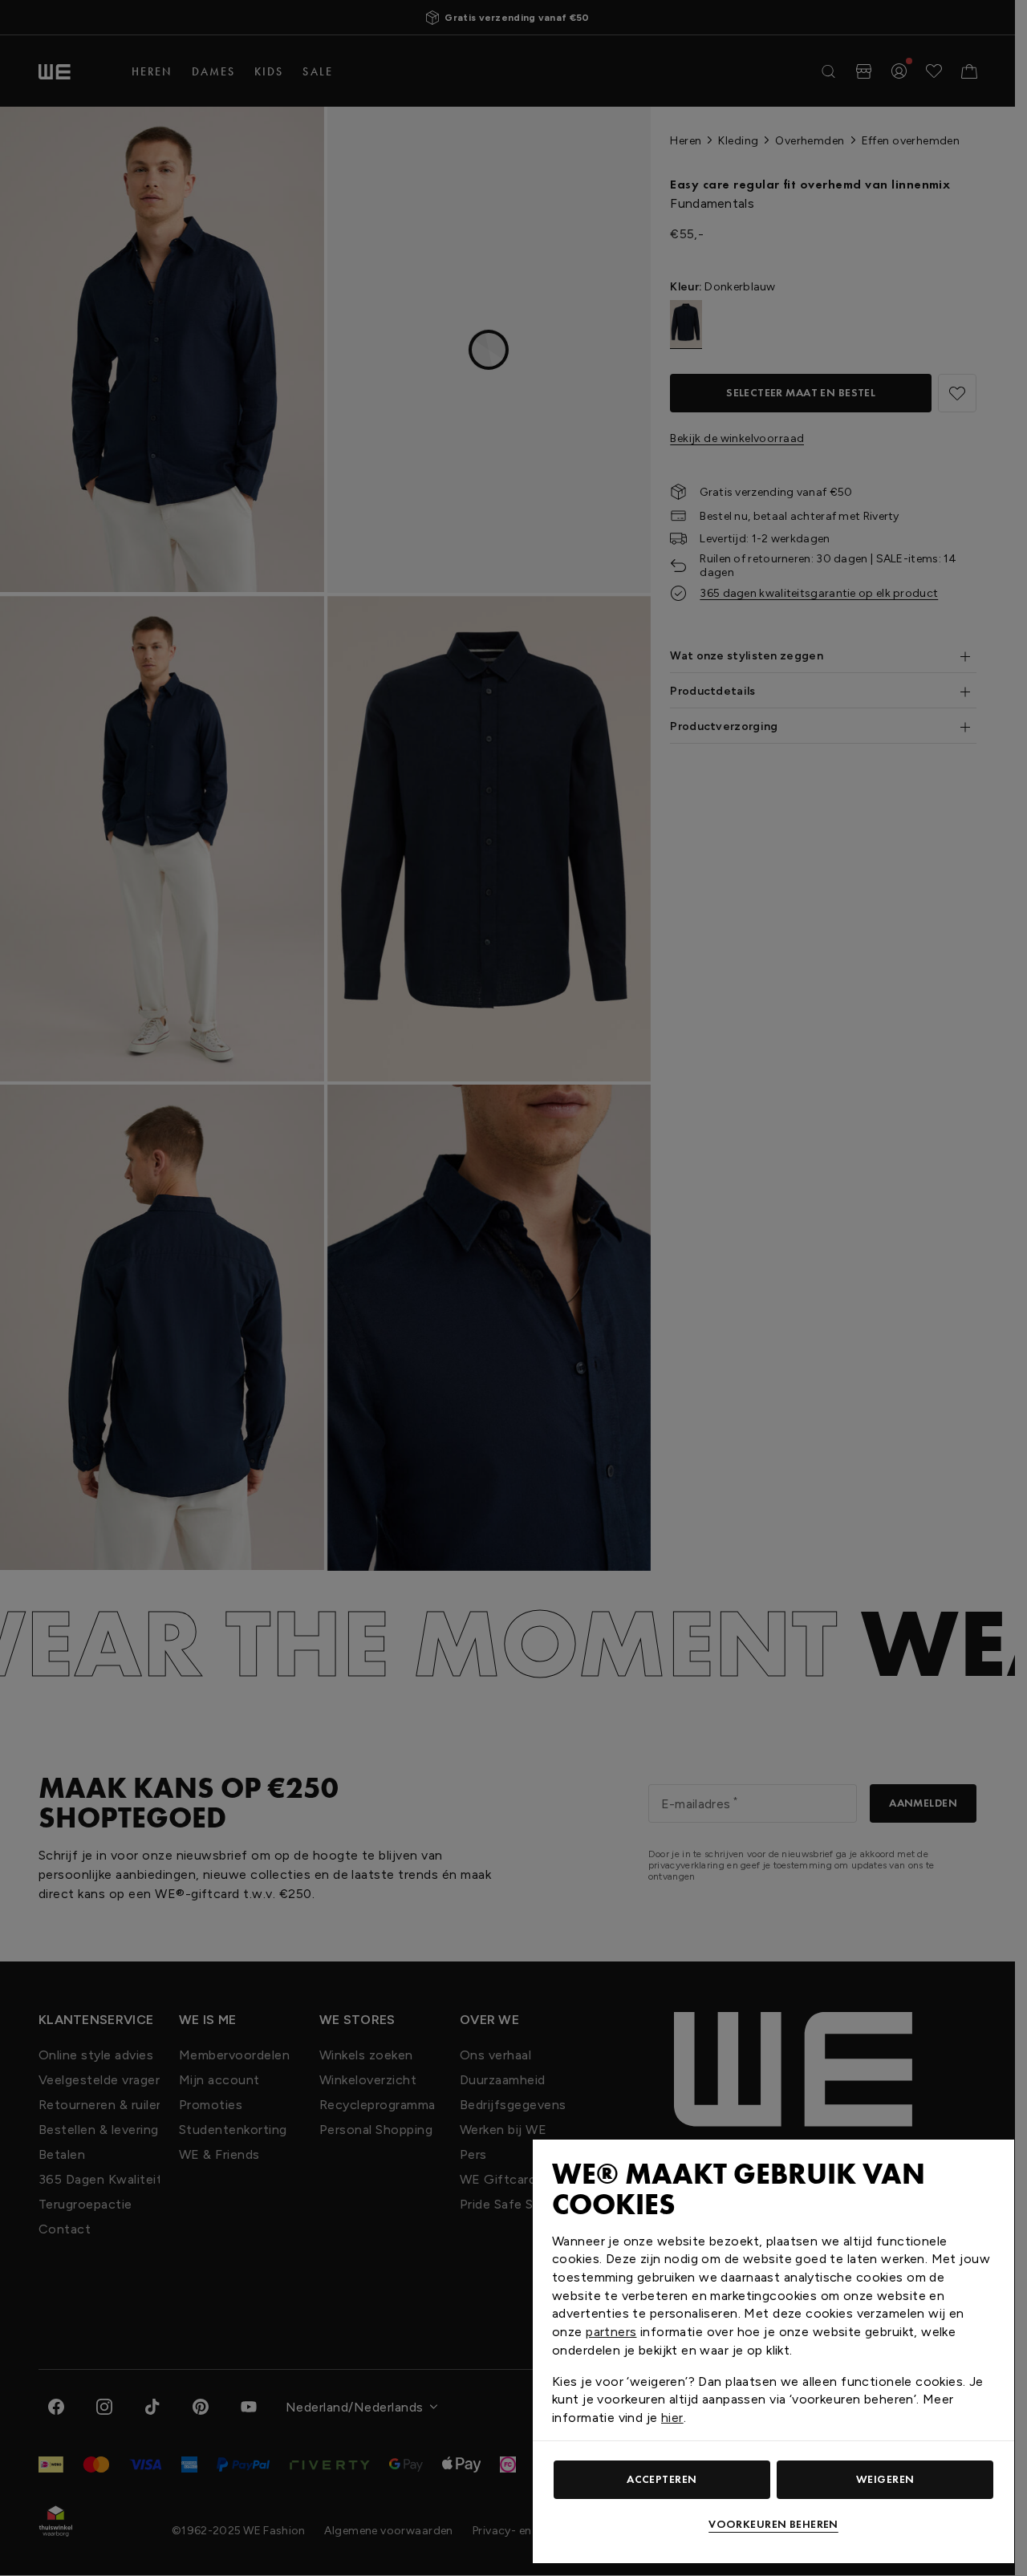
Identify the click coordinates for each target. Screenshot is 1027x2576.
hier (672, 2418)
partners (611, 2332)
